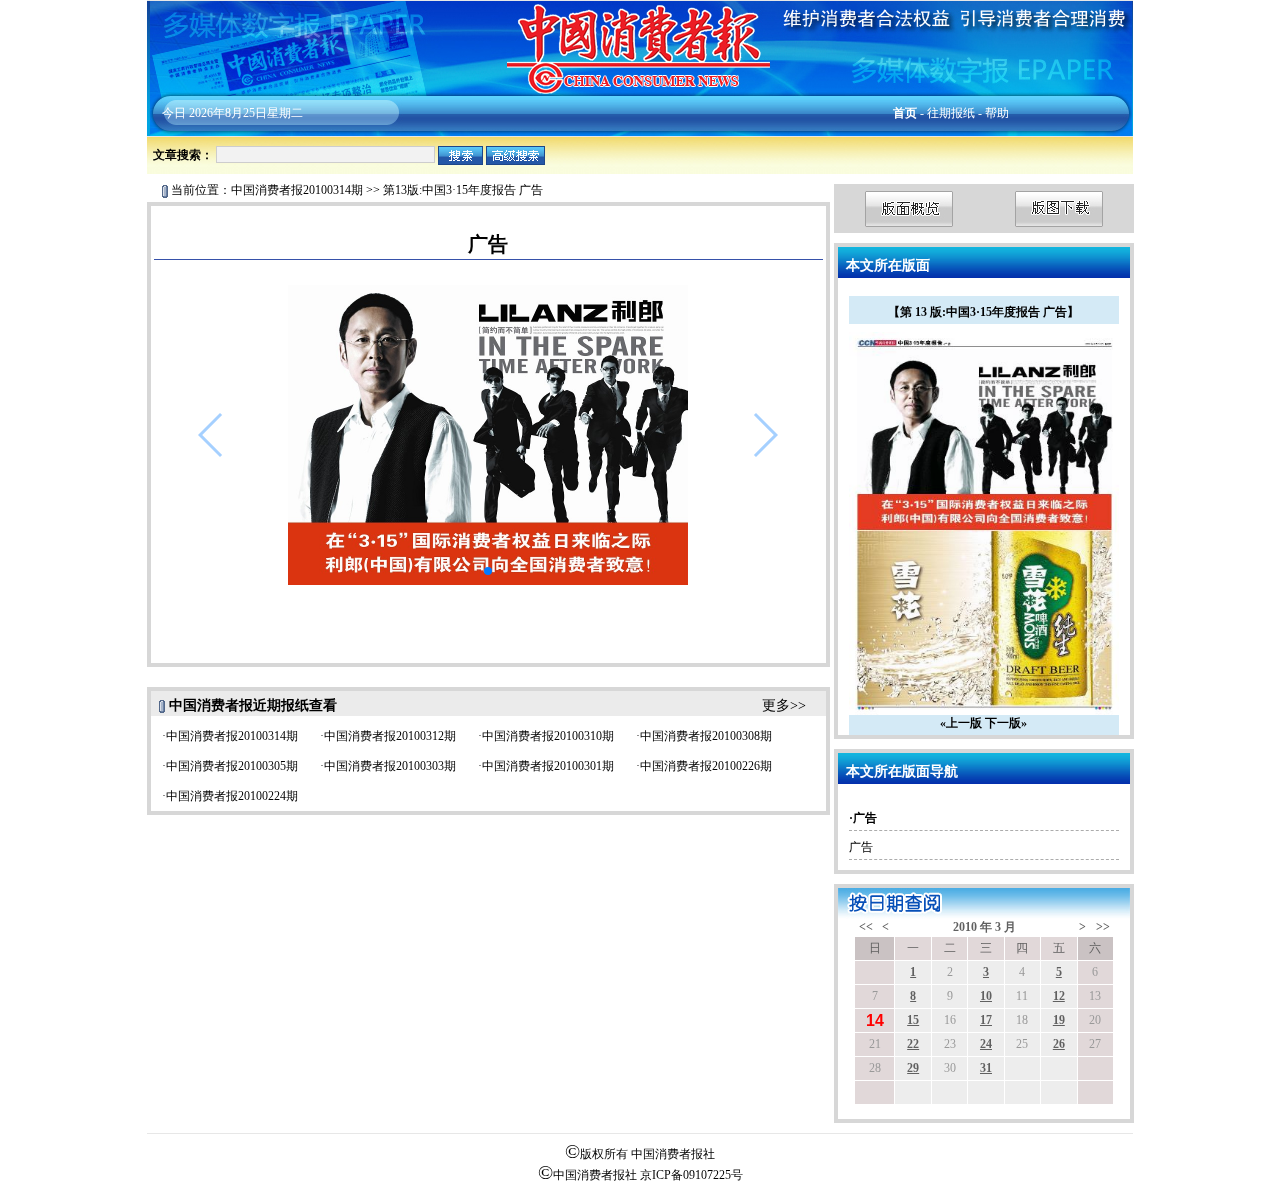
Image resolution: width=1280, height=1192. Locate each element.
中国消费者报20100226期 (706, 766)
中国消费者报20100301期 (548, 766)
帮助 (997, 113)
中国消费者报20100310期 (548, 736)
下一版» (1006, 723)
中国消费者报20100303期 (390, 766)
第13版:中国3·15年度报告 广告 (463, 190)
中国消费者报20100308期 (706, 736)
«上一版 (961, 723)
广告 (861, 847)
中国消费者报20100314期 (297, 190)
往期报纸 (951, 113)
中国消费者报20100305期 (232, 766)
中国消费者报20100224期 (232, 796)
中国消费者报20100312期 (390, 736)
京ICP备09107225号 (691, 1175)
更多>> (784, 705)
